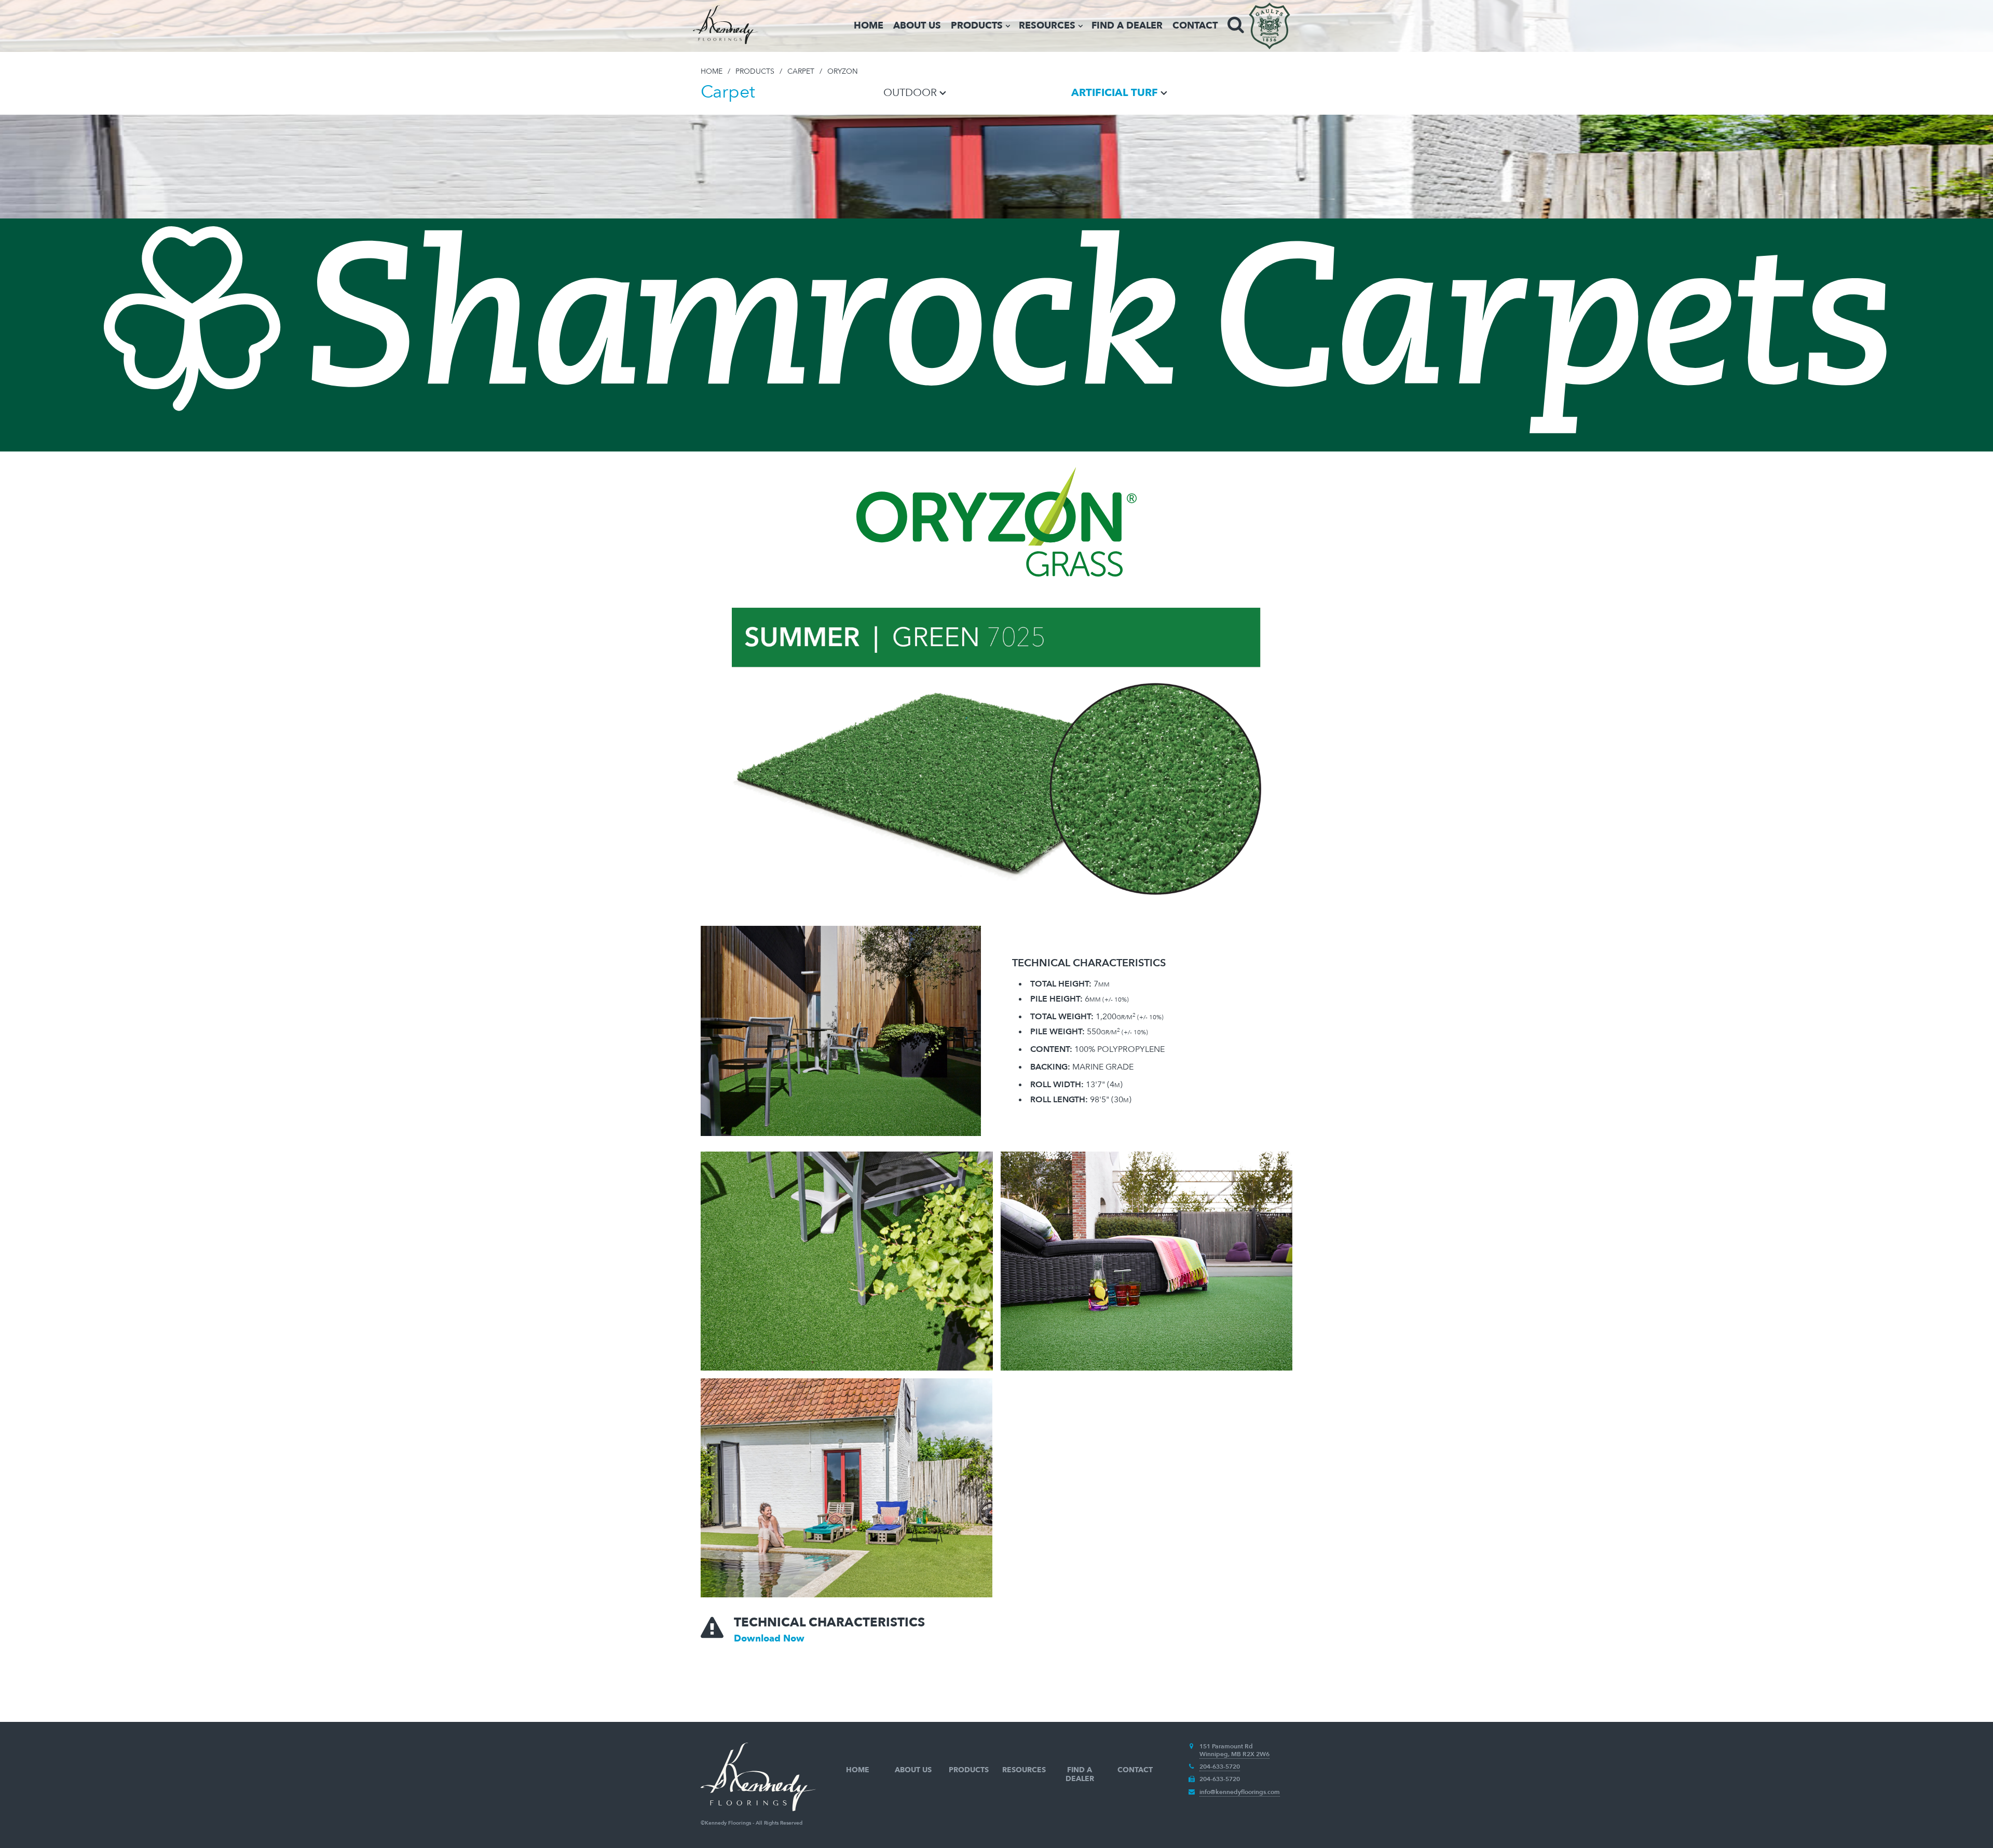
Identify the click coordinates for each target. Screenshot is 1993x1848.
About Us (917, 26)
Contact (1195, 26)
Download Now (769, 1639)
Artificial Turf (1115, 93)
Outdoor (910, 93)
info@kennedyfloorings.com (1240, 1792)
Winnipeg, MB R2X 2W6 (1234, 1754)
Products (977, 26)
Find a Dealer (1127, 26)
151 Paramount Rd (1226, 1746)
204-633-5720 (1220, 1767)
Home (869, 26)
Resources (1047, 26)
